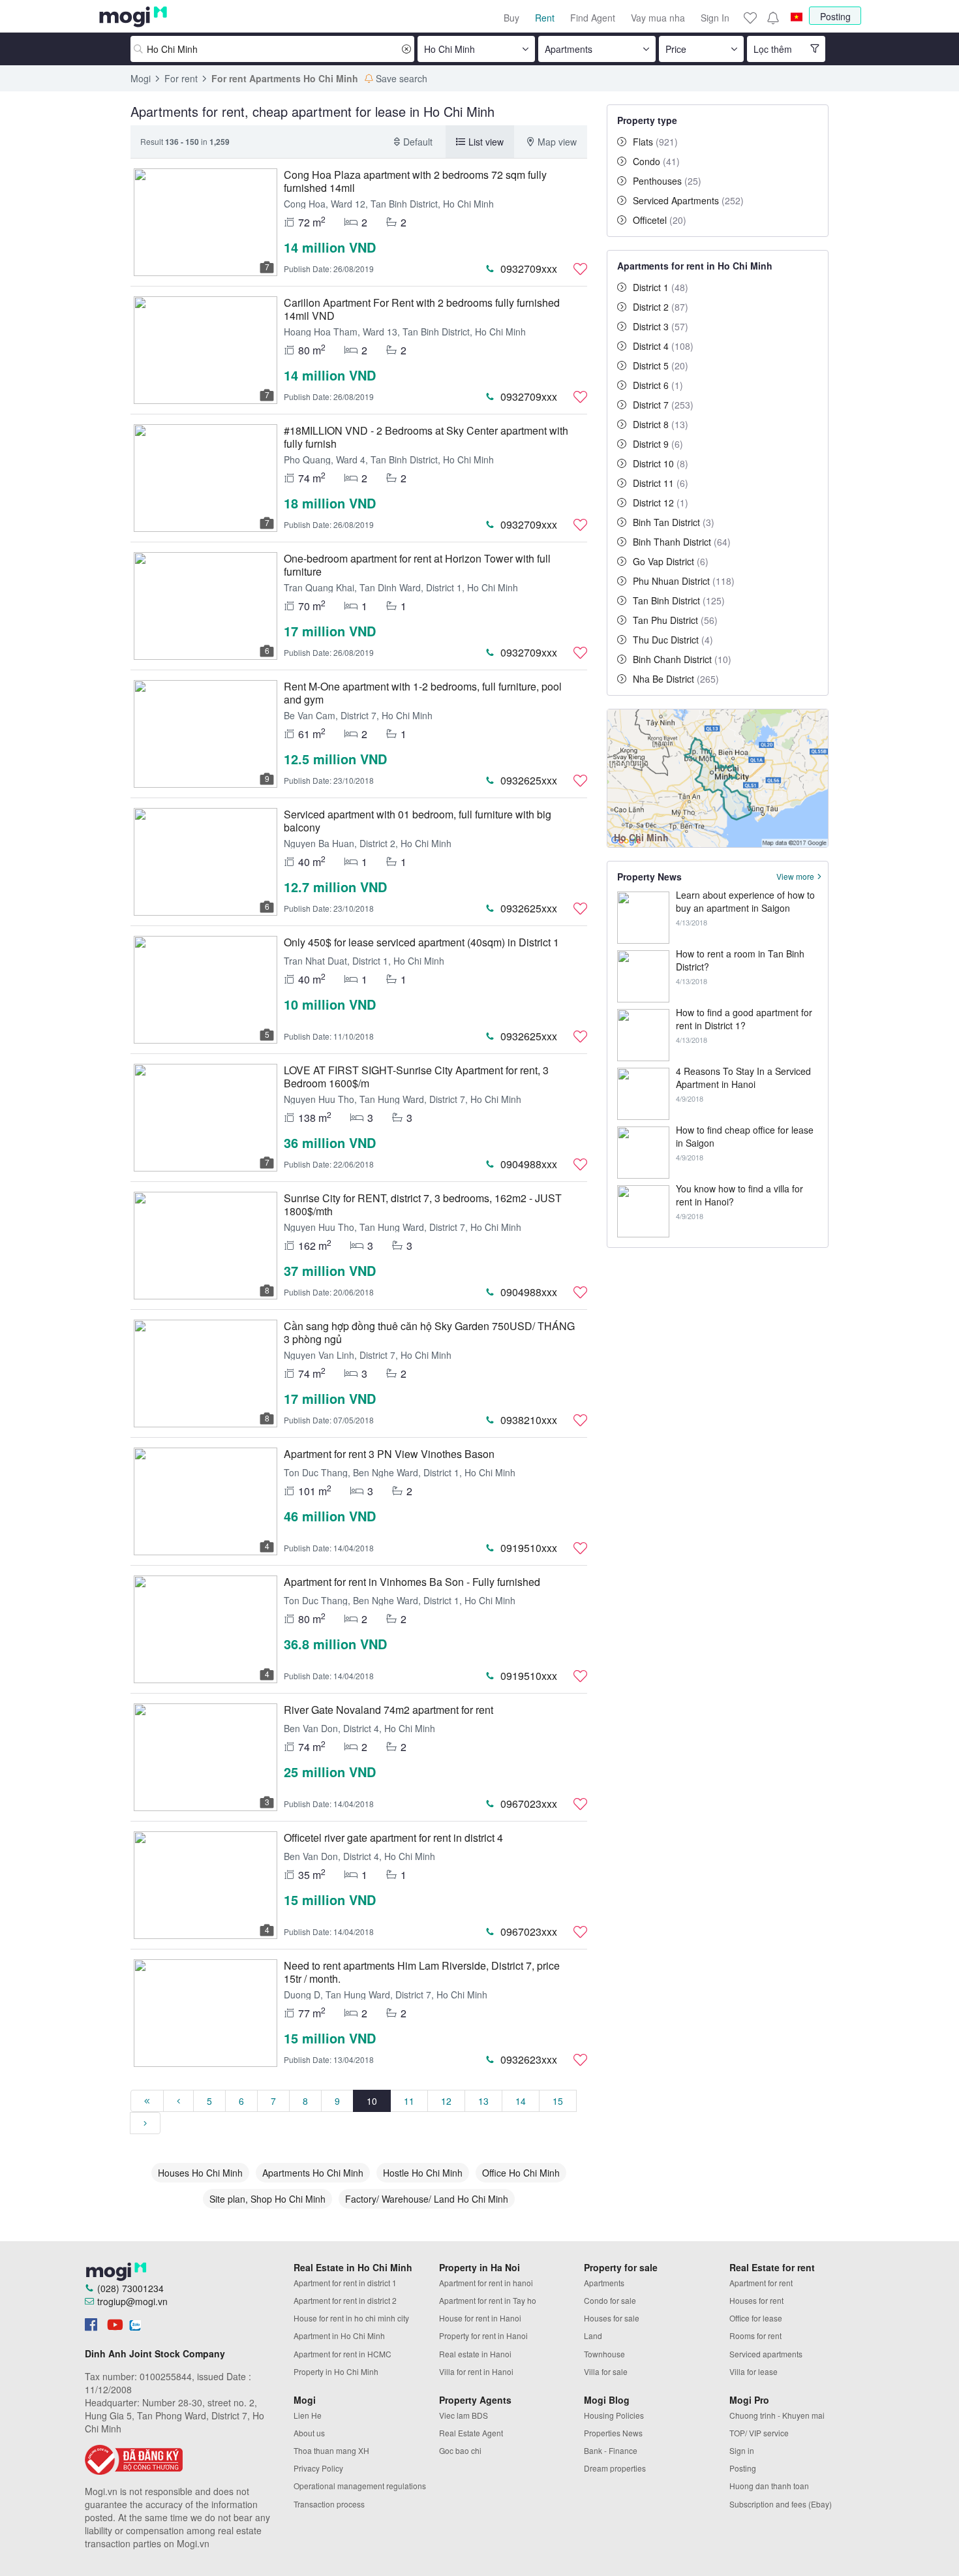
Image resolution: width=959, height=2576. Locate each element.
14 (521, 2101)
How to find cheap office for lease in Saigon (745, 1136)
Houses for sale (612, 2318)
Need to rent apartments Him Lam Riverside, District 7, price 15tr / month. (422, 1972)
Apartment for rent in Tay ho (488, 2300)
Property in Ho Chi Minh (336, 2371)
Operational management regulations (360, 2486)
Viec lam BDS (464, 2415)
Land (593, 2335)
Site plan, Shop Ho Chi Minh (267, 2199)
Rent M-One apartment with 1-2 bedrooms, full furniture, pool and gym (423, 693)
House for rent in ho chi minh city (351, 2318)
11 (409, 2101)
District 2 (661, 307)
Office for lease (756, 2318)
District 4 (663, 346)
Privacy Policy (318, 2468)
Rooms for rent (755, 2335)
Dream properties (615, 2468)
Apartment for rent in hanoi (486, 2283)
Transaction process (329, 2504)
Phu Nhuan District (684, 581)
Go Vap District (671, 561)
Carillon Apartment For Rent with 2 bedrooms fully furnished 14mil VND (422, 309)
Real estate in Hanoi (475, 2354)
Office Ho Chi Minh (521, 2173)
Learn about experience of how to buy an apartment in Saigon (745, 901)
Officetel (660, 220)
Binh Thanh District (682, 542)
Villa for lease (753, 2371)
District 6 (658, 385)
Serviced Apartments (688, 200)
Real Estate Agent (471, 2433)
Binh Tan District (674, 522)
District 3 (661, 326)
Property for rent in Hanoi (483, 2335)
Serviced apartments (766, 2354)
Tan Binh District (679, 600)
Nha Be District (676, 679)
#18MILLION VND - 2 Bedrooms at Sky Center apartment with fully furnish (426, 437)
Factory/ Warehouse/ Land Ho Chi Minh (427, 2199)
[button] (772, 18)
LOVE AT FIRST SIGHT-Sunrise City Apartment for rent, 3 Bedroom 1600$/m (416, 1077)
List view (486, 142)
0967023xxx (529, 1804)
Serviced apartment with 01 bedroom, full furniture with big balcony (418, 821)
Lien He (308, 2415)
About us (309, 2433)
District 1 (661, 287)
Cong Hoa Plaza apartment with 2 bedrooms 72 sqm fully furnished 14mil (415, 181)
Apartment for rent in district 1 (345, 2283)
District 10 (661, 463)
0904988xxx (529, 1164)
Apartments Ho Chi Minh (313, 2173)
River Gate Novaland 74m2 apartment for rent (388, 1710)
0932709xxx (529, 269)
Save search (402, 78)
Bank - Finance (611, 2450)
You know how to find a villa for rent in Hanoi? (739, 1195)
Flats (655, 142)
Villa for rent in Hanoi (476, 2371)
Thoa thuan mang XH (331, 2450)
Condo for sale (610, 2300)
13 (483, 2101)
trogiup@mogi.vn (132, 2301)
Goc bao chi (460, 2450)
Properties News (613, 2433)
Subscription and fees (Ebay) (781, 2504)
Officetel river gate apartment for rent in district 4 (393, 1838)
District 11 (661, 483)
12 (446, 2101)
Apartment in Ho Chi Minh (339, 2335)
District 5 (661, 365)
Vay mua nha (658, 18)
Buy (511, 18)
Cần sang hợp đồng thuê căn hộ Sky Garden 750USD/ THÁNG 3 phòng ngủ (429, 1332)
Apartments (604, 2283)
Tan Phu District (675, 620)
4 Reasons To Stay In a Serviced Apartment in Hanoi (743, 1078)
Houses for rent (756, 2300)
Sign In (715, 18)
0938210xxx (529, 1420)
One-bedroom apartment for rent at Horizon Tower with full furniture (417, 565)
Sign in (742, 2450)
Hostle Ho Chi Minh (423, 2173)
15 (558, 2101)
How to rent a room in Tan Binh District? (740, 960)
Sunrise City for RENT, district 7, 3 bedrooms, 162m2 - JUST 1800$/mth (423, 1204)
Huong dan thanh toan (769, 2486)
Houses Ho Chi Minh (200, 2173)
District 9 (658, 444)
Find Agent (593, 18)
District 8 (661, 424)
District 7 (663, 405)
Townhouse (604, 2354)
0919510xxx (529, 1548)
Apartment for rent (761, 2283)
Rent (545, 18)
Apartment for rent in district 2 (345, 2300)
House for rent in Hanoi (480, 2318)
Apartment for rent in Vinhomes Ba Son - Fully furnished (412, 1582)
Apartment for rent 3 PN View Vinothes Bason (389, 1454)
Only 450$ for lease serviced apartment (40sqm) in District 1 (421, 942)
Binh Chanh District (682, 659)
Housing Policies (614, 2415)
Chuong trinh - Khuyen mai (777, 2415)
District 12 (661, 503)
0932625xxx (529, 780)
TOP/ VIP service (759, 2433)
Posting (835, 16)
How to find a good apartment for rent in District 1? (744, 1019)
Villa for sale (606, 2371)
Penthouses (667, 181)
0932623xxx (529, 2059)
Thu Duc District (673, 640)
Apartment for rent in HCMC (342, 2354)
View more (795, 877)
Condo (656, 161)
